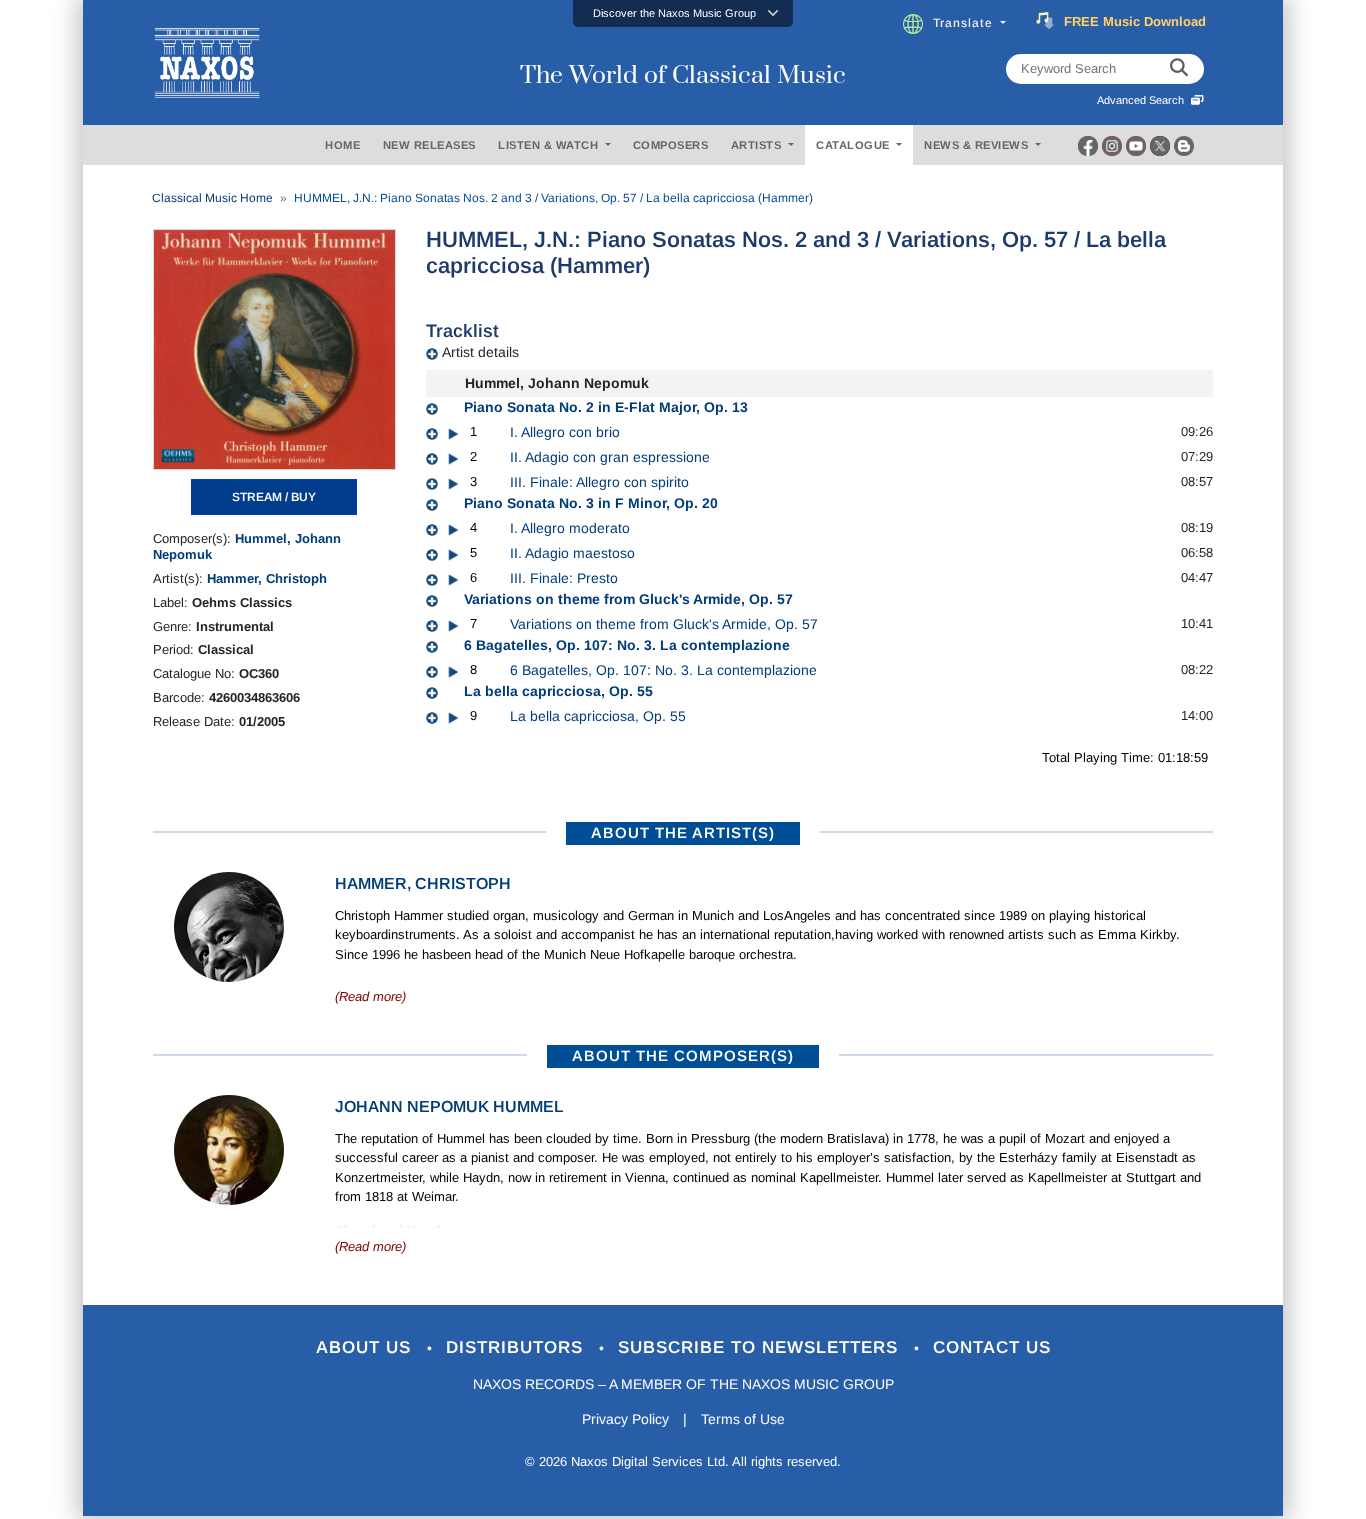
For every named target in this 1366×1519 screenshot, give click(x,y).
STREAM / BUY (274, 497)
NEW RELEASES (429, 145)
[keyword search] (1179, 69)
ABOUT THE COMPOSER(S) (683, 1055)
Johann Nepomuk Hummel (449, 1106)
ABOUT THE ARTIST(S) (683, 832)
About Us (366, 1347)
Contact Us (992, 1347)
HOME (342, 145)
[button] (683, 13)
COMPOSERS (671, 145)
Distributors (517, 1347)
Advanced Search (1143, 100)
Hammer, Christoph (267, 578)
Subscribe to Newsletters (761, 1347)
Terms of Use (743, 1419)
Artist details (480, 352)
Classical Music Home (212, 198)
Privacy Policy (625, 1419)
